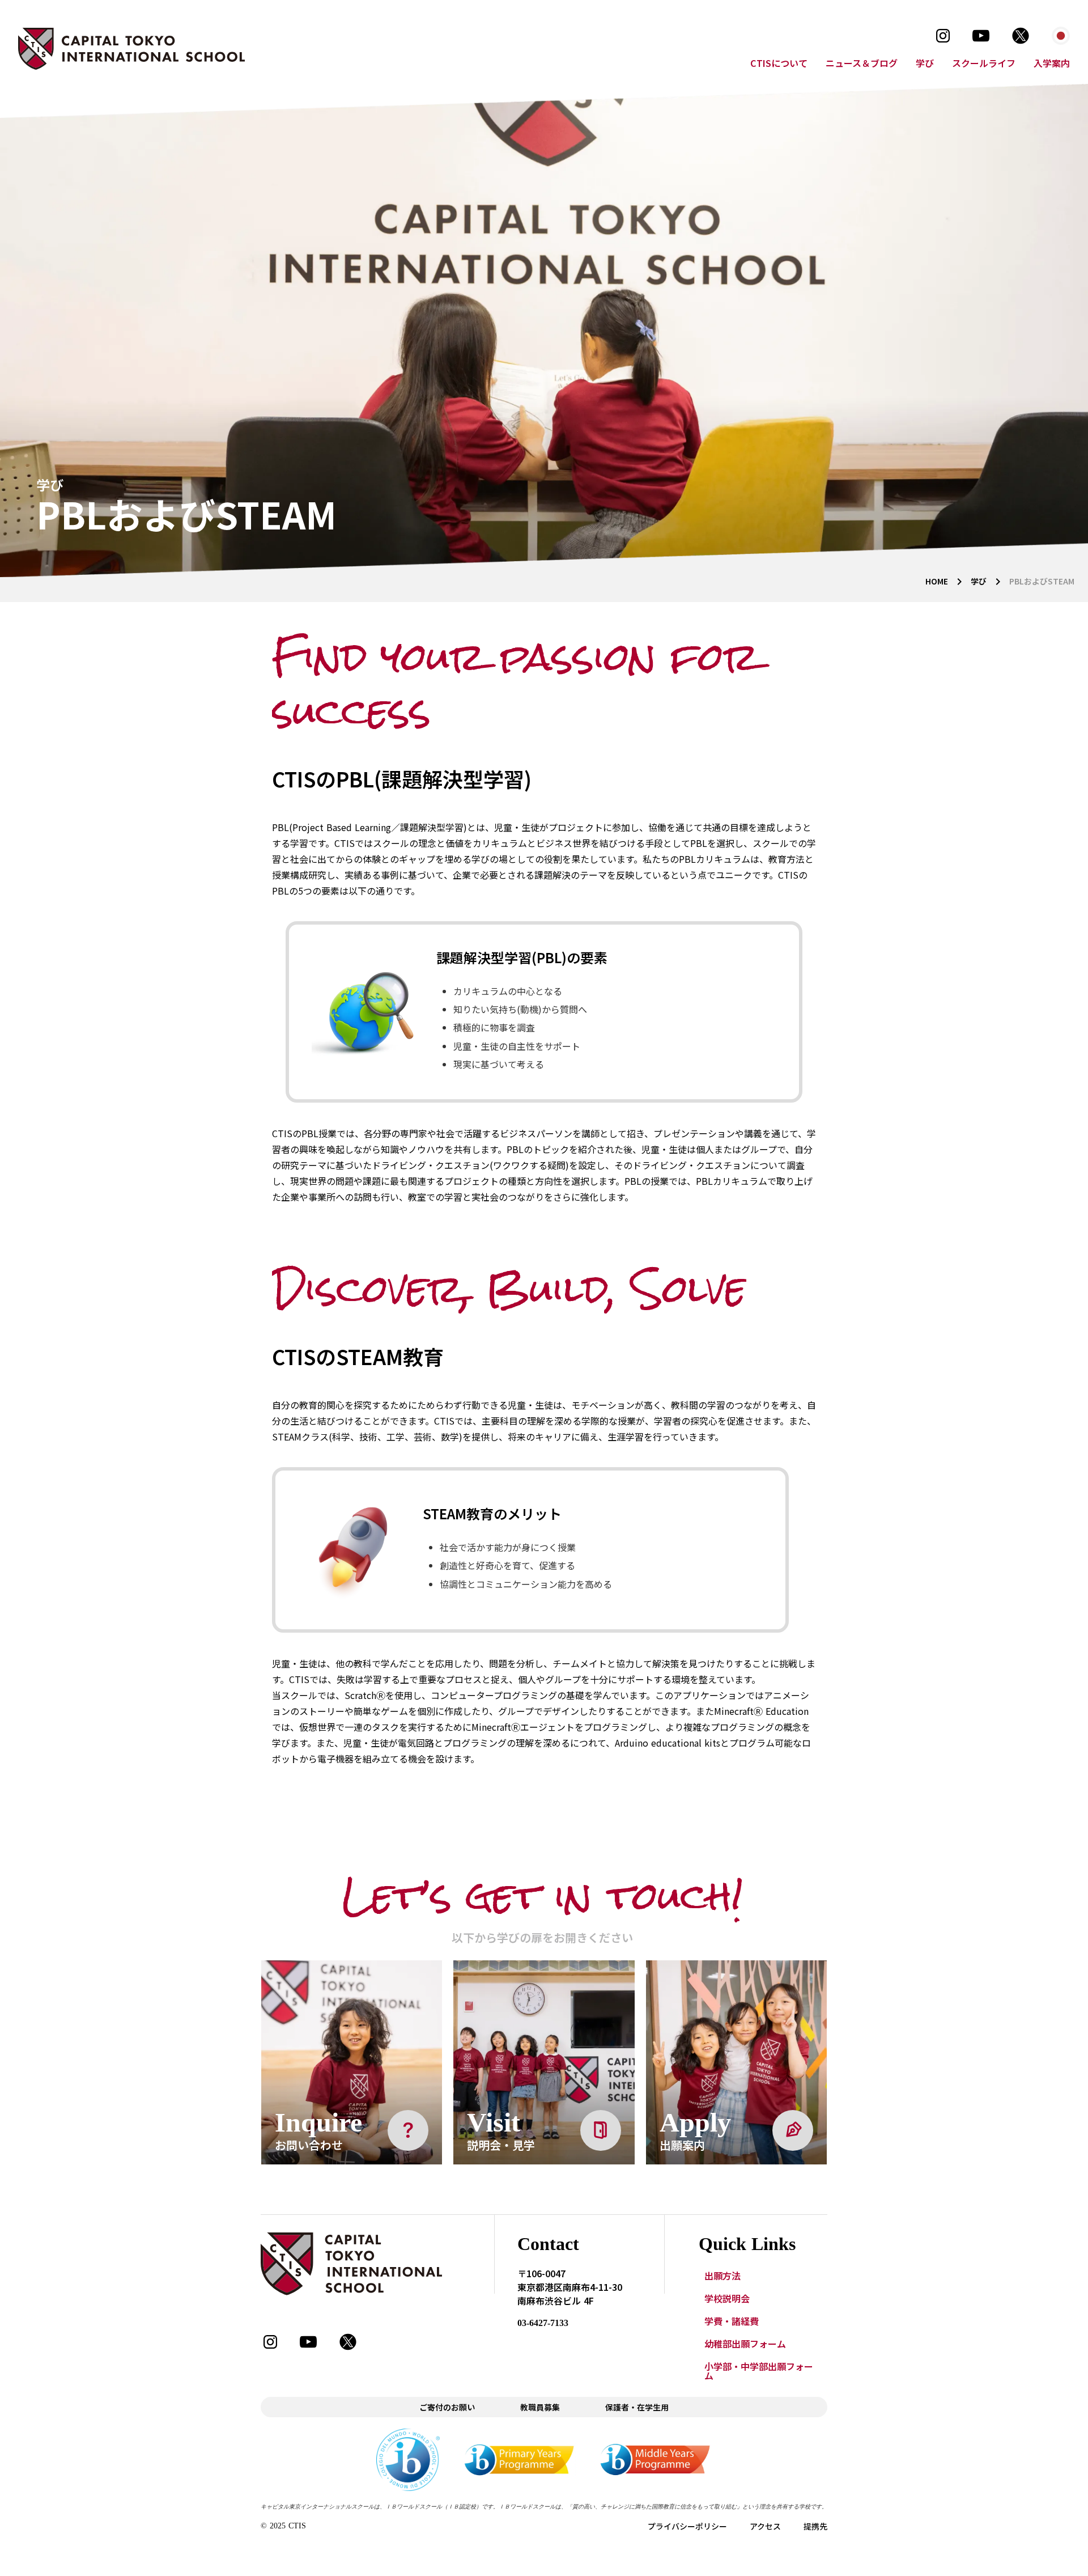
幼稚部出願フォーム (745, 2344)
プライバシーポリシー (687, 2526)
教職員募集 (540, 2407)
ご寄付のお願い (447, 2407)
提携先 (815, 2526)
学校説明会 (727, 2298)
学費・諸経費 (732, 2321)
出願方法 (722, 2276)
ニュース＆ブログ (862, 63)
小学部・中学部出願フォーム (759, 2371)
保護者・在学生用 (637, 2407)
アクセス (765, 2526)
